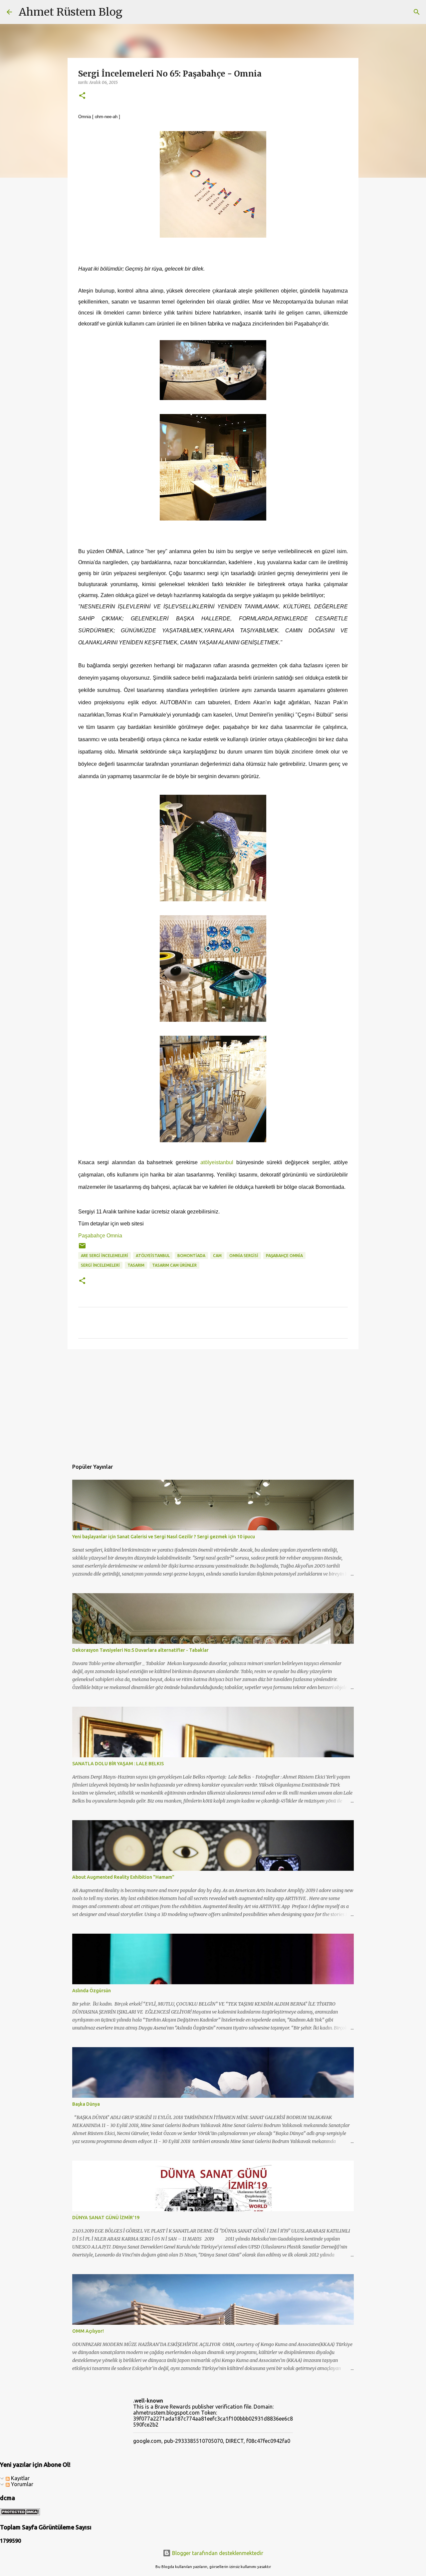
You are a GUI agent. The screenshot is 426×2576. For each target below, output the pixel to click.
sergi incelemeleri (100, 1265)
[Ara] (132, 12)
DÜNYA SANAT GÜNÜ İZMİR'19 (106, 2218)
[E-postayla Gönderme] (82, 1248)
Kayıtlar (20, 2478)
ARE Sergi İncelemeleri (105, 1256)
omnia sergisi (244, 1256)
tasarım (136, 1265)
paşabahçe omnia (284, 1256)
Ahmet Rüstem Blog (71, 12)
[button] (82, 96)
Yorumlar (21, 2484)
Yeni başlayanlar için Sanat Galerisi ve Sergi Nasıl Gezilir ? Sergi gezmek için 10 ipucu (164, 1537)
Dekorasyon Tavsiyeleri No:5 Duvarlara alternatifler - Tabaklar (140, 1650)
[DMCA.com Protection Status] (20, 2513)
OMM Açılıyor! (88, 2331)
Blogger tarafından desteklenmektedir (217, 2553)
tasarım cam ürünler (174, 1265)
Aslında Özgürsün (92, 1991)
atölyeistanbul (217, 1162)
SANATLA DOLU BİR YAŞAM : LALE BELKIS (118, 1764)
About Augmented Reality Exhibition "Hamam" (123, 1877)
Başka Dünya (86, 2104)
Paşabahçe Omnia (100, 1236)
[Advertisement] (213, 1406)
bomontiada (191, 1256)
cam (217, 1256)
